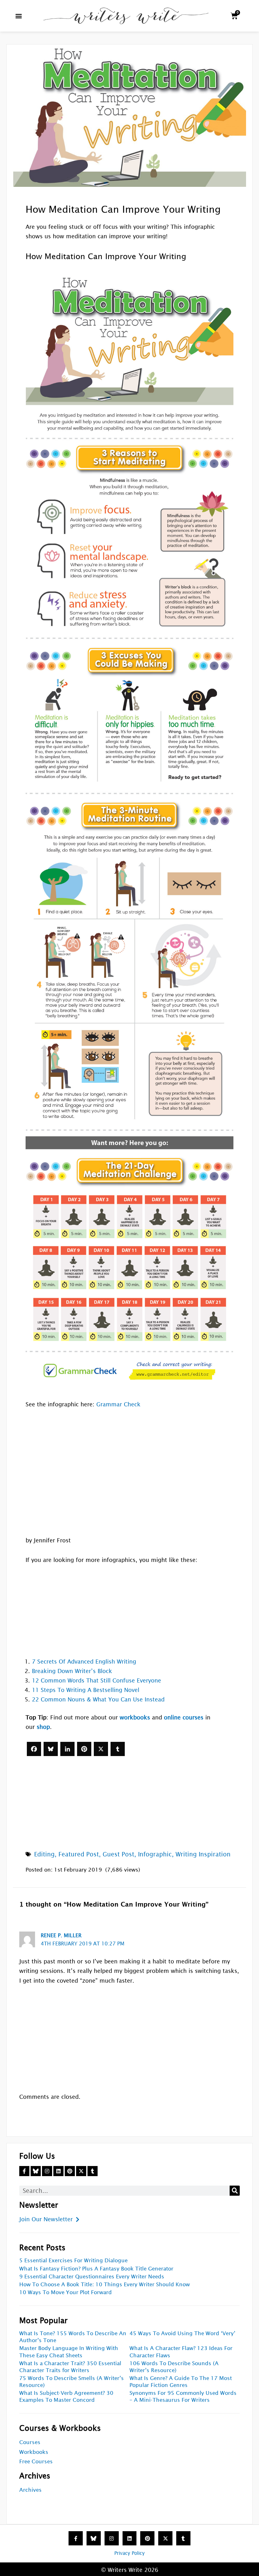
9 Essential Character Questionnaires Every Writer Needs (92, 2277)
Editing (44, 1854)
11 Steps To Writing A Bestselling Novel (86, 1690)
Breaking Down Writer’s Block (72, 1671)
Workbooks (34, 2452)
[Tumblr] (118, 1749)
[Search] (235, 2191)
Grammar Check (118, 1404)
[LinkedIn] (67, 1749)
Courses (30, 2442)
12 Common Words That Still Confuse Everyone (96, 1680)
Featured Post (79, 1854)
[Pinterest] (84, 1749)
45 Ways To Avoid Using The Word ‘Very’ (182, 2333)
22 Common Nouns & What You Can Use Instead (98, 1699)
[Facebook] (34, 1749)
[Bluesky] (51, 1749)
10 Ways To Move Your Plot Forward (66, 2292)
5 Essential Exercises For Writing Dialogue (73, 2261)
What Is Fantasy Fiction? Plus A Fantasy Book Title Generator (96, 2269)
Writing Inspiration (203, 1854)
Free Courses (36, 2462)
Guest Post (118, 1854)
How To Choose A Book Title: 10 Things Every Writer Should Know (105, 2285)
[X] (101, 1749)
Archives (30, 2490)
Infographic (155, 1854)
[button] (19, 16)
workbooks (135, 1717)
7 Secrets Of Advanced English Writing (84, 1662)
